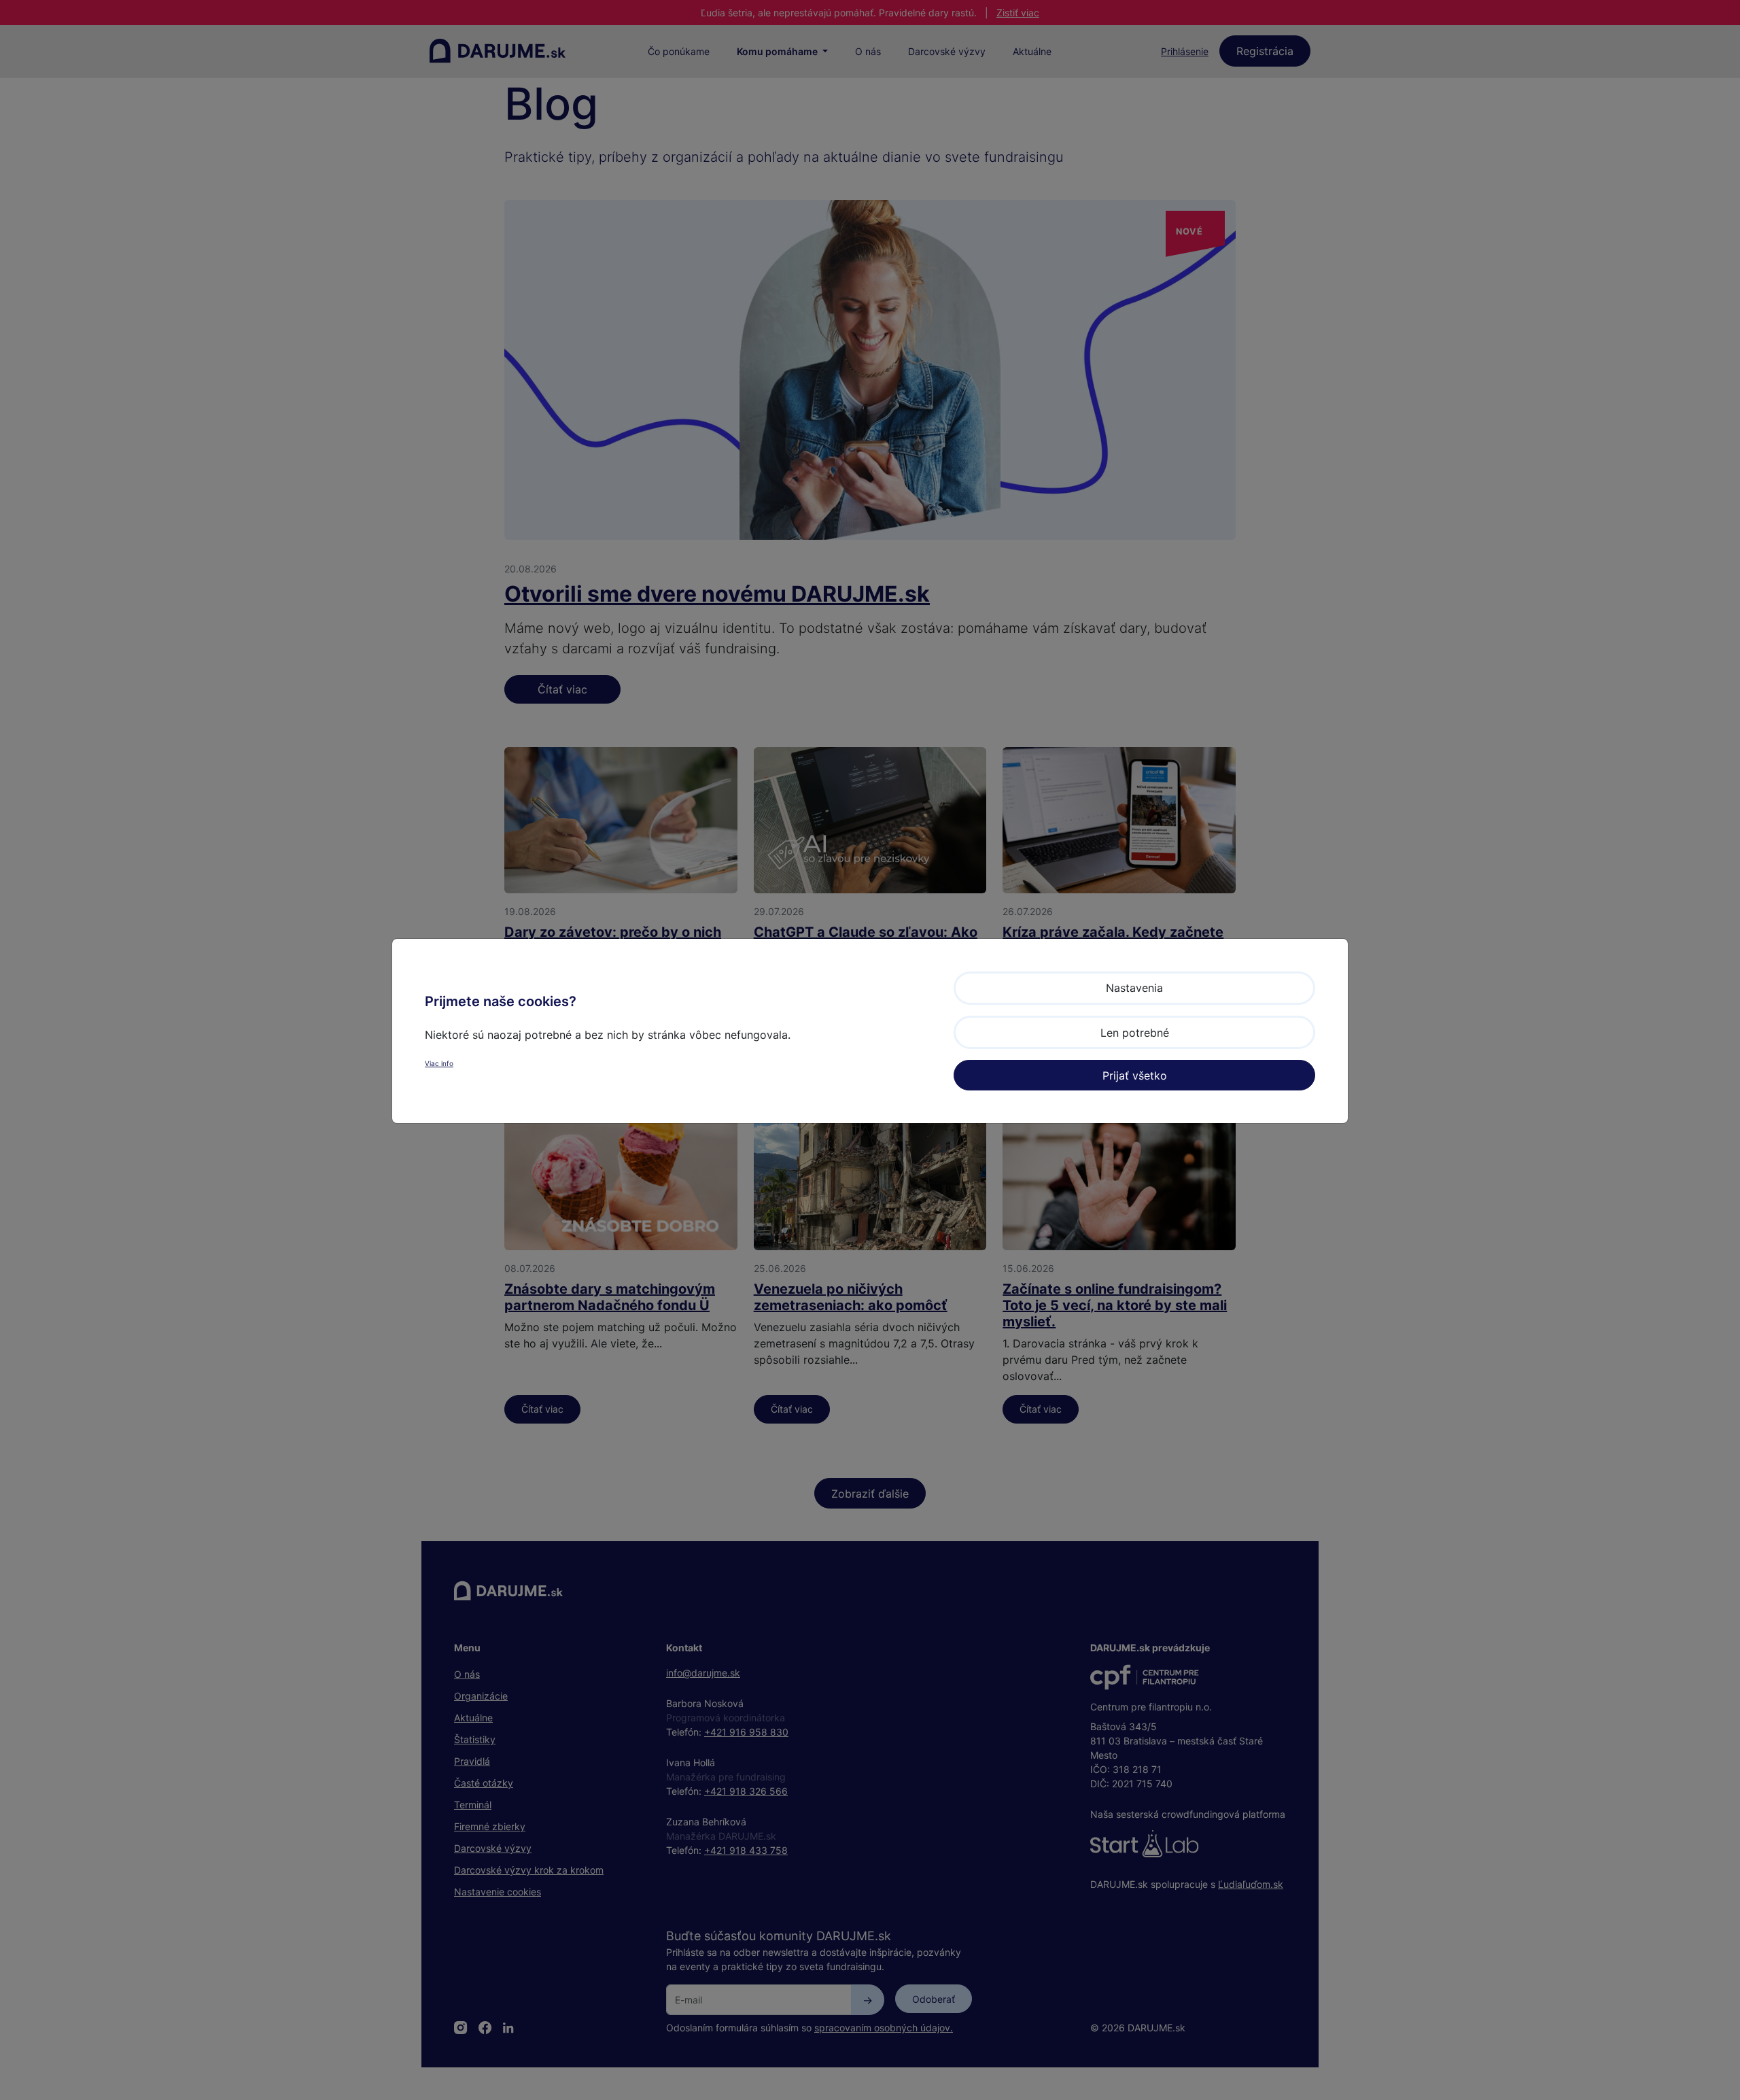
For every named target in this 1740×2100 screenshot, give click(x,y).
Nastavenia (1134, 988)
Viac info (439, 1063)
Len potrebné (1135, 1033)
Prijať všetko (1135, 1075)
